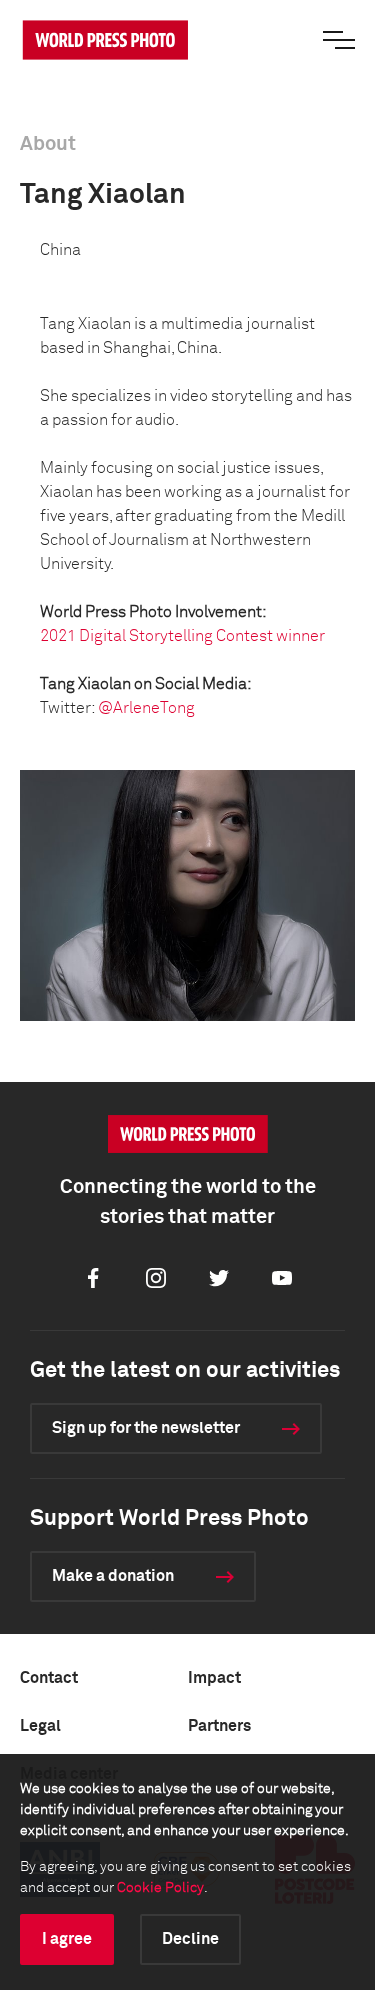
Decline (190, 1939)
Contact (49, 1678)
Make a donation (113, 1576)
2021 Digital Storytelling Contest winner (182, 636)
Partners (219, 1726)
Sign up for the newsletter (146, 1428)
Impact (214, 1678)
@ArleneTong (146, 708)
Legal (40, 1726)
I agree (67, 1939)
